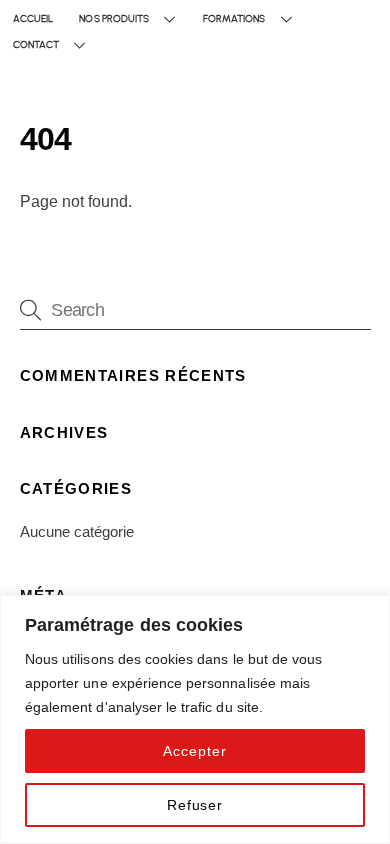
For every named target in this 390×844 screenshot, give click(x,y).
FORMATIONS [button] (234, 18)
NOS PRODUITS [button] (114, 18)
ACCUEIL (33, 18)
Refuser (195, 805)
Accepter (194, 751)
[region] (195, 719)
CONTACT (36, 44)
